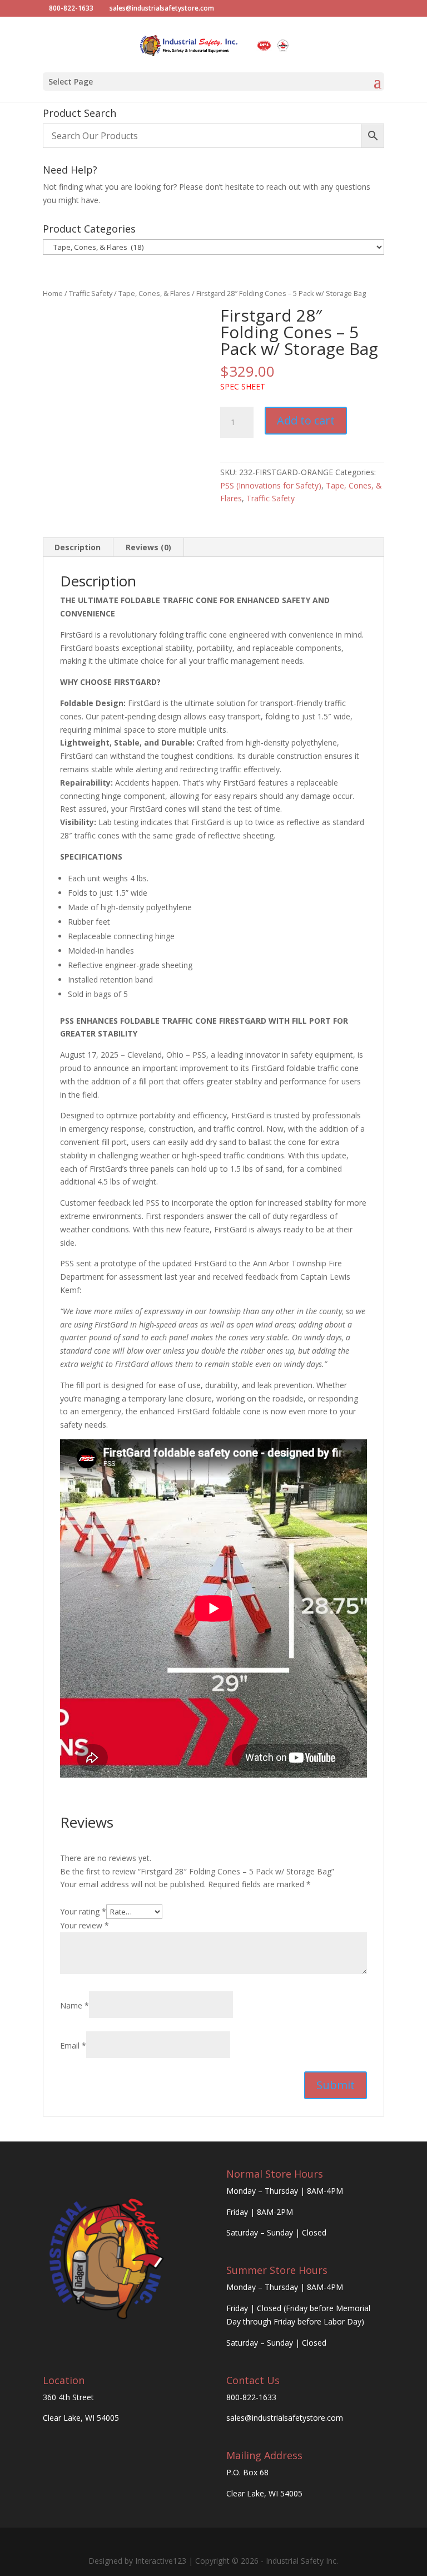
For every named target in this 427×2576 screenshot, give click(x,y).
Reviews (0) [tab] (148, 547)
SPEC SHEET (243, 386)
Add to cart (306, 420)
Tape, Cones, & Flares (154, 293)
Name (75, 2005)
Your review (85, 1925)
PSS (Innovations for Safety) (271, 485)
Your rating (83, 1911)
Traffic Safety (91, 293)
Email (73, 2045)
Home (53, 293)
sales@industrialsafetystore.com (285, 2418)
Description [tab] (78, 547)
